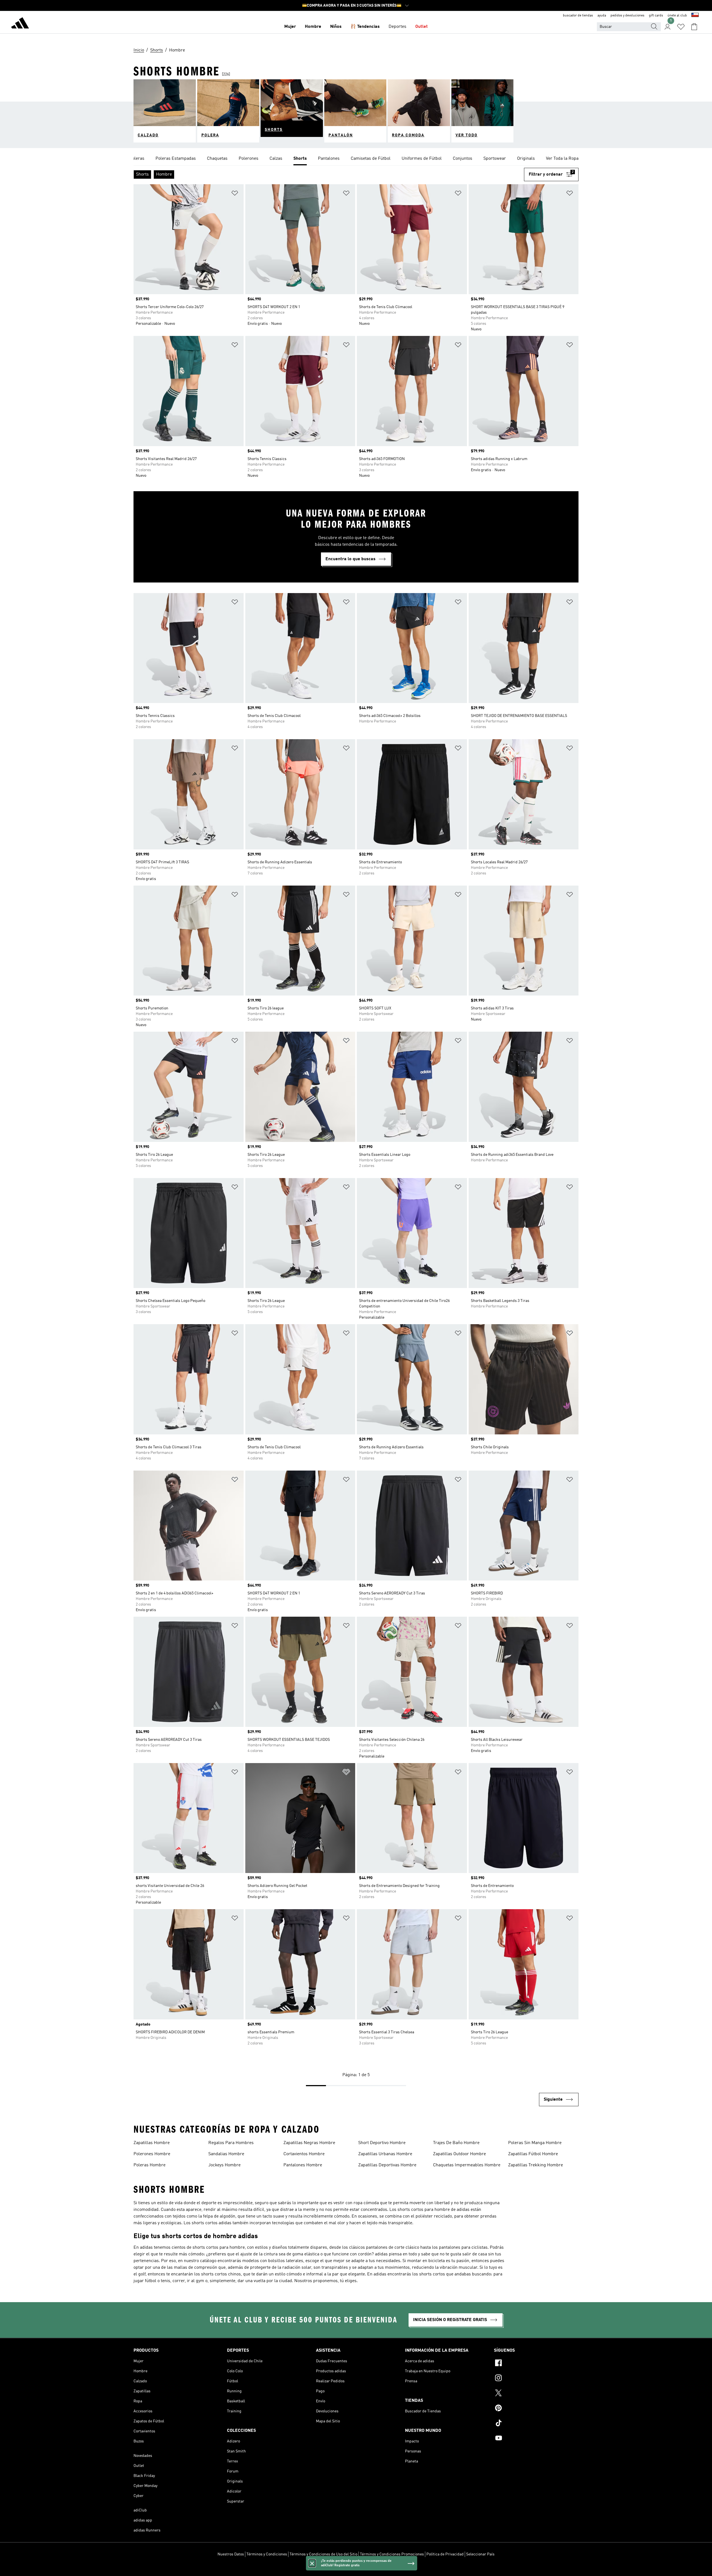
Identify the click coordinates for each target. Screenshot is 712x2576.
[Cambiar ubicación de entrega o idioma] (695, 16)
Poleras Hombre (149, 2165)
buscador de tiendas (578, 16)
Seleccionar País (480, 2554)
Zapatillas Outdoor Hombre (459, 2154)
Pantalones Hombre (303, 2165)
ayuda (602, 16)
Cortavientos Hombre (304, 2154)
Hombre (313, 27)
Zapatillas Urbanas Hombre (385, 2154)
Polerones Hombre (152, 2154)
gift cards (656, 16)
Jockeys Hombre (224, 2165)
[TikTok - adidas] (536, 2424)
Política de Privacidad (445, 2554)
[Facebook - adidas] (536, 2364)
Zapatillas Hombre (152, 2143)
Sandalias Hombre (226, 2154)
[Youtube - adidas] (536, 2439)
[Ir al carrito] (694, 27)
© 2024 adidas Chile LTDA (356, 2569)
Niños (336, 27)
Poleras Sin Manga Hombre (535, 2143)
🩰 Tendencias (365, 27)
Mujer (290, 27)
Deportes (397, 27)
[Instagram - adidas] (536, 2379)
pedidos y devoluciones (627, 16)
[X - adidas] (536, 2394)
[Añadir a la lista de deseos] (235, 194)
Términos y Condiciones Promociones (392, 2554)
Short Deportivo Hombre (382, 2143)
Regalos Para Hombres (231, 2143)
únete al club (677, 16)
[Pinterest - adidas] (536, 2409)
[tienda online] (20, 24)
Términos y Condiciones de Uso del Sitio (323, 2554)
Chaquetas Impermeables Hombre (467, 2165)
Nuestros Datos (231, 2554)
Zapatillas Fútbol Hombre (533, 2154)
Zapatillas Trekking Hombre (536, 2165)
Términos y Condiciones (267, 2554)
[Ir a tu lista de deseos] (681, 27)
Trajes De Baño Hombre (456, 2143)
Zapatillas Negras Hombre (309, 2143)
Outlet (421, 27)
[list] (356, 159)
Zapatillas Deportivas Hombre (387, 2165)
